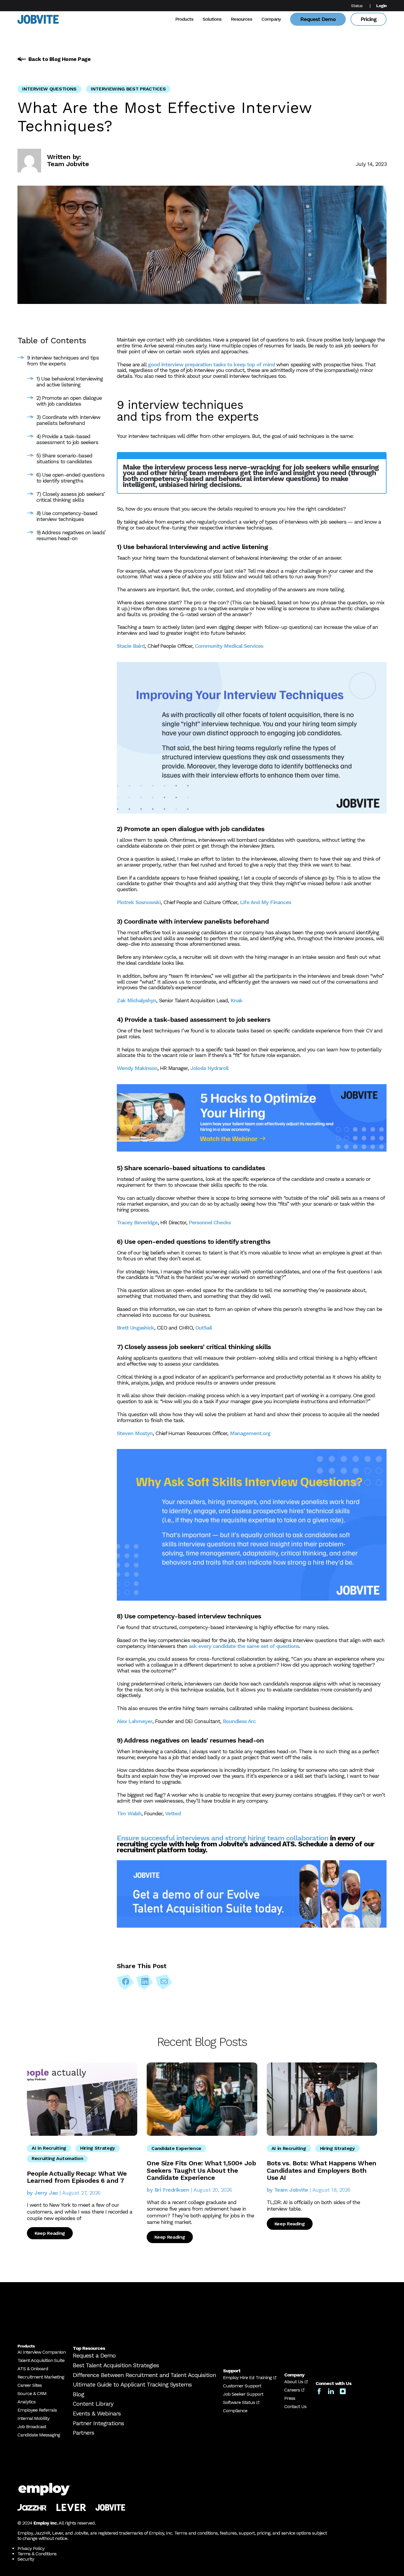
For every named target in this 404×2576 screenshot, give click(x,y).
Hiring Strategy (98, 2148)
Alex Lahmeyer (135, 1721)
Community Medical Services (229, 646)
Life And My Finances (265, 902)
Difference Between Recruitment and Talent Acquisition (144, 2375)
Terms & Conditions (37, 2554)
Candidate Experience (176, 2148)
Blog (78, 2394)
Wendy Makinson (137, 1068)
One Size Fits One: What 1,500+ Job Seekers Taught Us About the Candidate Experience (201, 2170)
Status (357, 6)
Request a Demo (94, 2355)
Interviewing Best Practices (128, 89)
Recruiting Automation (57, 2158)
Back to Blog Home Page (59, 59)
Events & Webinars (97, 2413)
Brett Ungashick (135, 1328)
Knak (236, 1000)
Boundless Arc (239, 1721)
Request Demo (318, 19)
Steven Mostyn (135, 1433)
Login (381, 6)
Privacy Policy (31, 2548)
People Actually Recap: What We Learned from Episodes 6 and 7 (77, 2177)
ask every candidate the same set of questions (244, 1646)
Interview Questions (49, 89)
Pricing (369, 19)
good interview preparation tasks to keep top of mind (211, 364)
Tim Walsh (129, 1813)
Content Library (93, 2404)
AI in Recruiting (49, 2148)
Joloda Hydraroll (209, 1068)
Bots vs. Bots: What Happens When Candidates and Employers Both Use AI (322, 2170)
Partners (83, 2433)
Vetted (173, 1813)
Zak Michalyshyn (136, 1000)
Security (26, 2559)
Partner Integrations (98, 2423)
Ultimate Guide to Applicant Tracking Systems (132, 2384)
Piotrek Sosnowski (139, 902)
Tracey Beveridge (137, 1222)
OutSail (203, 1328)
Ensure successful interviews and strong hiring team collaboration (223, 1838)
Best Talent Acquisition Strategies (116, 2365)
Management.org (250, 1433)
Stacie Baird (131, 646)
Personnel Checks (210, 1222)
